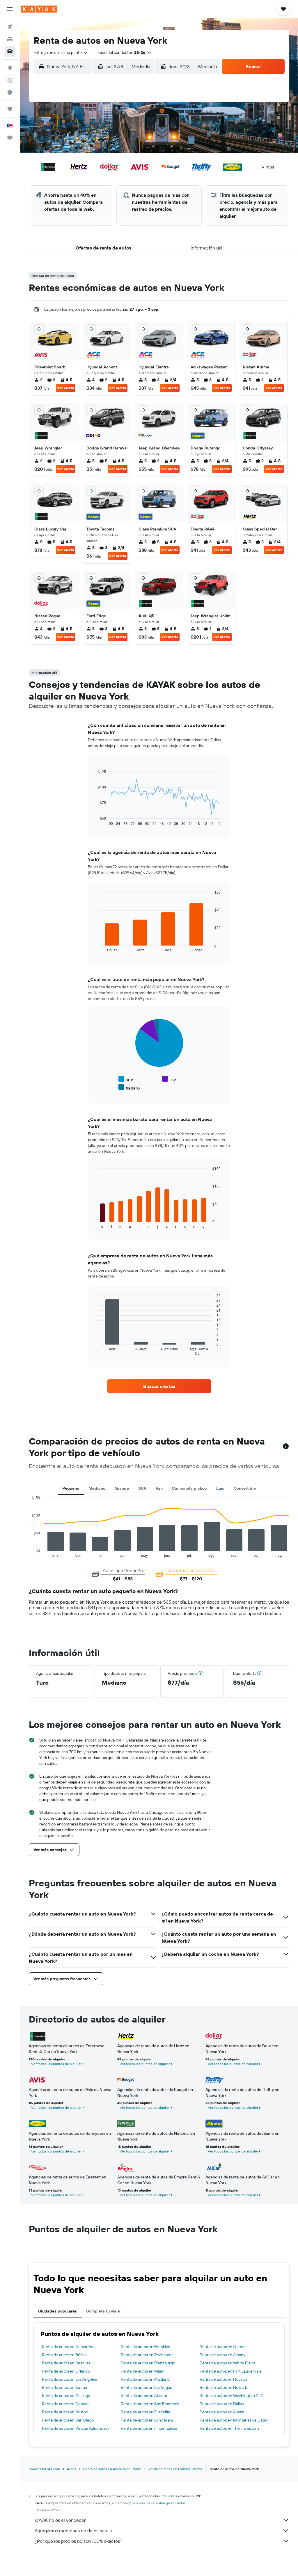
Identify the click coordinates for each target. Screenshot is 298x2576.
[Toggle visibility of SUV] (126, 1079)
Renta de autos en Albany (222, 2355)
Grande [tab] (122, 1488)
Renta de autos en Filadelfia (145, 2412)
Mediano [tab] (97, 1488)
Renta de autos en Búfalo (64, 2355)
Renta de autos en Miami (143, 2371)
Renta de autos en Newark (223, 2387)
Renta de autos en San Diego (68, 2420)
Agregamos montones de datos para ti (73, 2531)
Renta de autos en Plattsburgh (148, 2363)
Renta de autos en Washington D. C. (232, 2396)
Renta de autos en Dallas (222, 2404)
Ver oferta (66, 388)
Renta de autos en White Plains (228, 2363)
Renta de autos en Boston (65, 2412)
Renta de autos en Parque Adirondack (76, 2428)
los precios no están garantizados (159, 2503)
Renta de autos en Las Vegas (146, 2387)
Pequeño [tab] (71, 1488)
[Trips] (10, 109)
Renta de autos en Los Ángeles (69, 2379)
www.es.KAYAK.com (44, 2469)
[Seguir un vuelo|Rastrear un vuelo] (10, 80)
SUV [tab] (142, 1488)
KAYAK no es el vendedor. (60, 2520)
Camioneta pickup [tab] (189, 1488)
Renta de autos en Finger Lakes (149, 2428)
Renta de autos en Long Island (148, 2420)
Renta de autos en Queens (223, 2347)
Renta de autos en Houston (224, 2379)
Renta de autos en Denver (65, 2404)
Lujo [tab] (220, 1488)
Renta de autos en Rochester (147, 2355)
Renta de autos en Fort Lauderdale (231, 2371)
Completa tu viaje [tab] (103, 2311)
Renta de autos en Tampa (64, 2387)
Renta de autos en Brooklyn (146, 2347)
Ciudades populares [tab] (57, 2311)
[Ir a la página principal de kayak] (39, 9)
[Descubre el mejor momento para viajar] (10, 92)
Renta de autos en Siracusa (66, 2363)
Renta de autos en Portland (145, 2379)
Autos (72, 2469)
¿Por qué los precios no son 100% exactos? (78, 2541)
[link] (159, 1386)
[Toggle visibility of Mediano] (129, 1087)
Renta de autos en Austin (222, 2412)
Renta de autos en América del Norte (112, 2469)
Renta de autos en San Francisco (150, 2404)
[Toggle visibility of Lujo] (169, 1079)
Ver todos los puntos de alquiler (56, 2064)
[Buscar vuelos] (10, 27)
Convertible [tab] (245, 1488)
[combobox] (61, 52)
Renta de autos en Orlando (66, 2371)
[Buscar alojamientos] (10, 39)
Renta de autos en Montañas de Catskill (235, 2420)
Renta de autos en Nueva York (69, 2347)
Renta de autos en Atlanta (144, 2396)
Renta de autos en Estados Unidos (175, 2469)
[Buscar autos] (10, 51)
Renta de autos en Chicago (66, 2396)
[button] (10, 9)
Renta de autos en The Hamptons (229, 2428)
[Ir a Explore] (10, 68)
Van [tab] (159, 1488)
